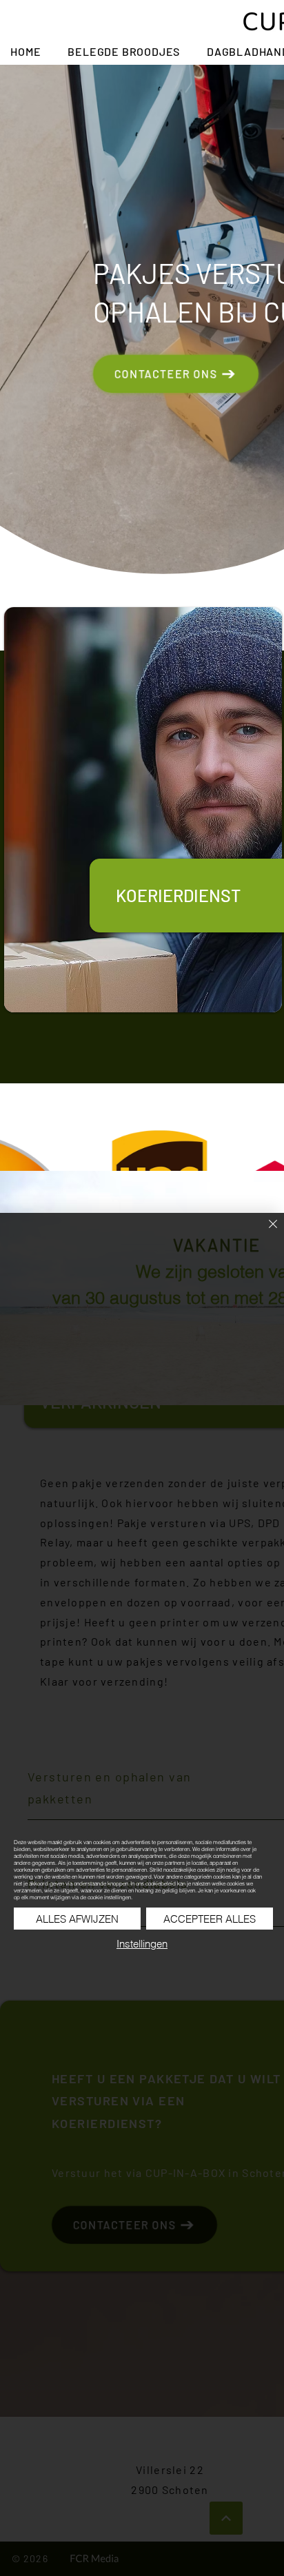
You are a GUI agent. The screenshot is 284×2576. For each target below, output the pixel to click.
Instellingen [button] (142, 1944)
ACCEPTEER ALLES (210, 1919)
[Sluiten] (265, 1232)
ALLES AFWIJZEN (77, 1919)
